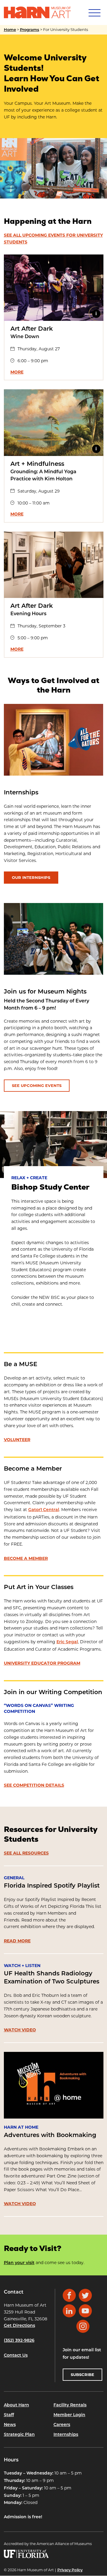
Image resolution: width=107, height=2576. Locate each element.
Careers (62, 2425)
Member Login (69, 2415)
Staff (9, 2415)
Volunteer (17, 1440)
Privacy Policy (70, 2570)
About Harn (16, 2406)
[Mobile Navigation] (94, 13)
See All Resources (26, 1853)
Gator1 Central (44, 1510)
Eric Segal (67, 1642)
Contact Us (16, 2356)
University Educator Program (42, 1663)
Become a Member (26, 1558)
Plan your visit (19, 2263)
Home (10, 30)
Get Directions (19, 2326)
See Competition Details (34, 1785)
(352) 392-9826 (19, 2341)
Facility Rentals (70, 2406)
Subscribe (82, 2375)
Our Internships (31, 877)
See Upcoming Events (37, 1085)
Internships (66, 2435)
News (10, 2425)
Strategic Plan (19, 2435)
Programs (30, 30)
